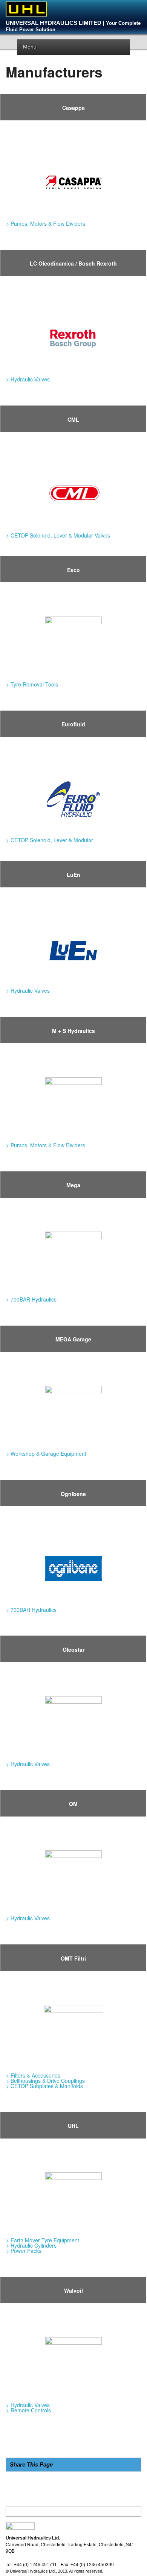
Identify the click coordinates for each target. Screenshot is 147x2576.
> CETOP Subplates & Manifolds (44, 2086)
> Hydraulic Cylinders (31, 2245)
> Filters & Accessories (33, 2075)
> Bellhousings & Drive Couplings (45, 2081)
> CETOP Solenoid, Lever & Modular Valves (58, 535)
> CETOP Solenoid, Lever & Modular (50, 840)
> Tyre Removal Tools (32, 684)
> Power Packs (24, 2251)
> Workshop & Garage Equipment (46, 1454)
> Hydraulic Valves (28, 379)
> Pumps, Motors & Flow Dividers (46, 223)
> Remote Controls (28, 2410)
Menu (30, 47)
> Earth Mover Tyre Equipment (43, 2240)
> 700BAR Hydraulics (31, 1299)
